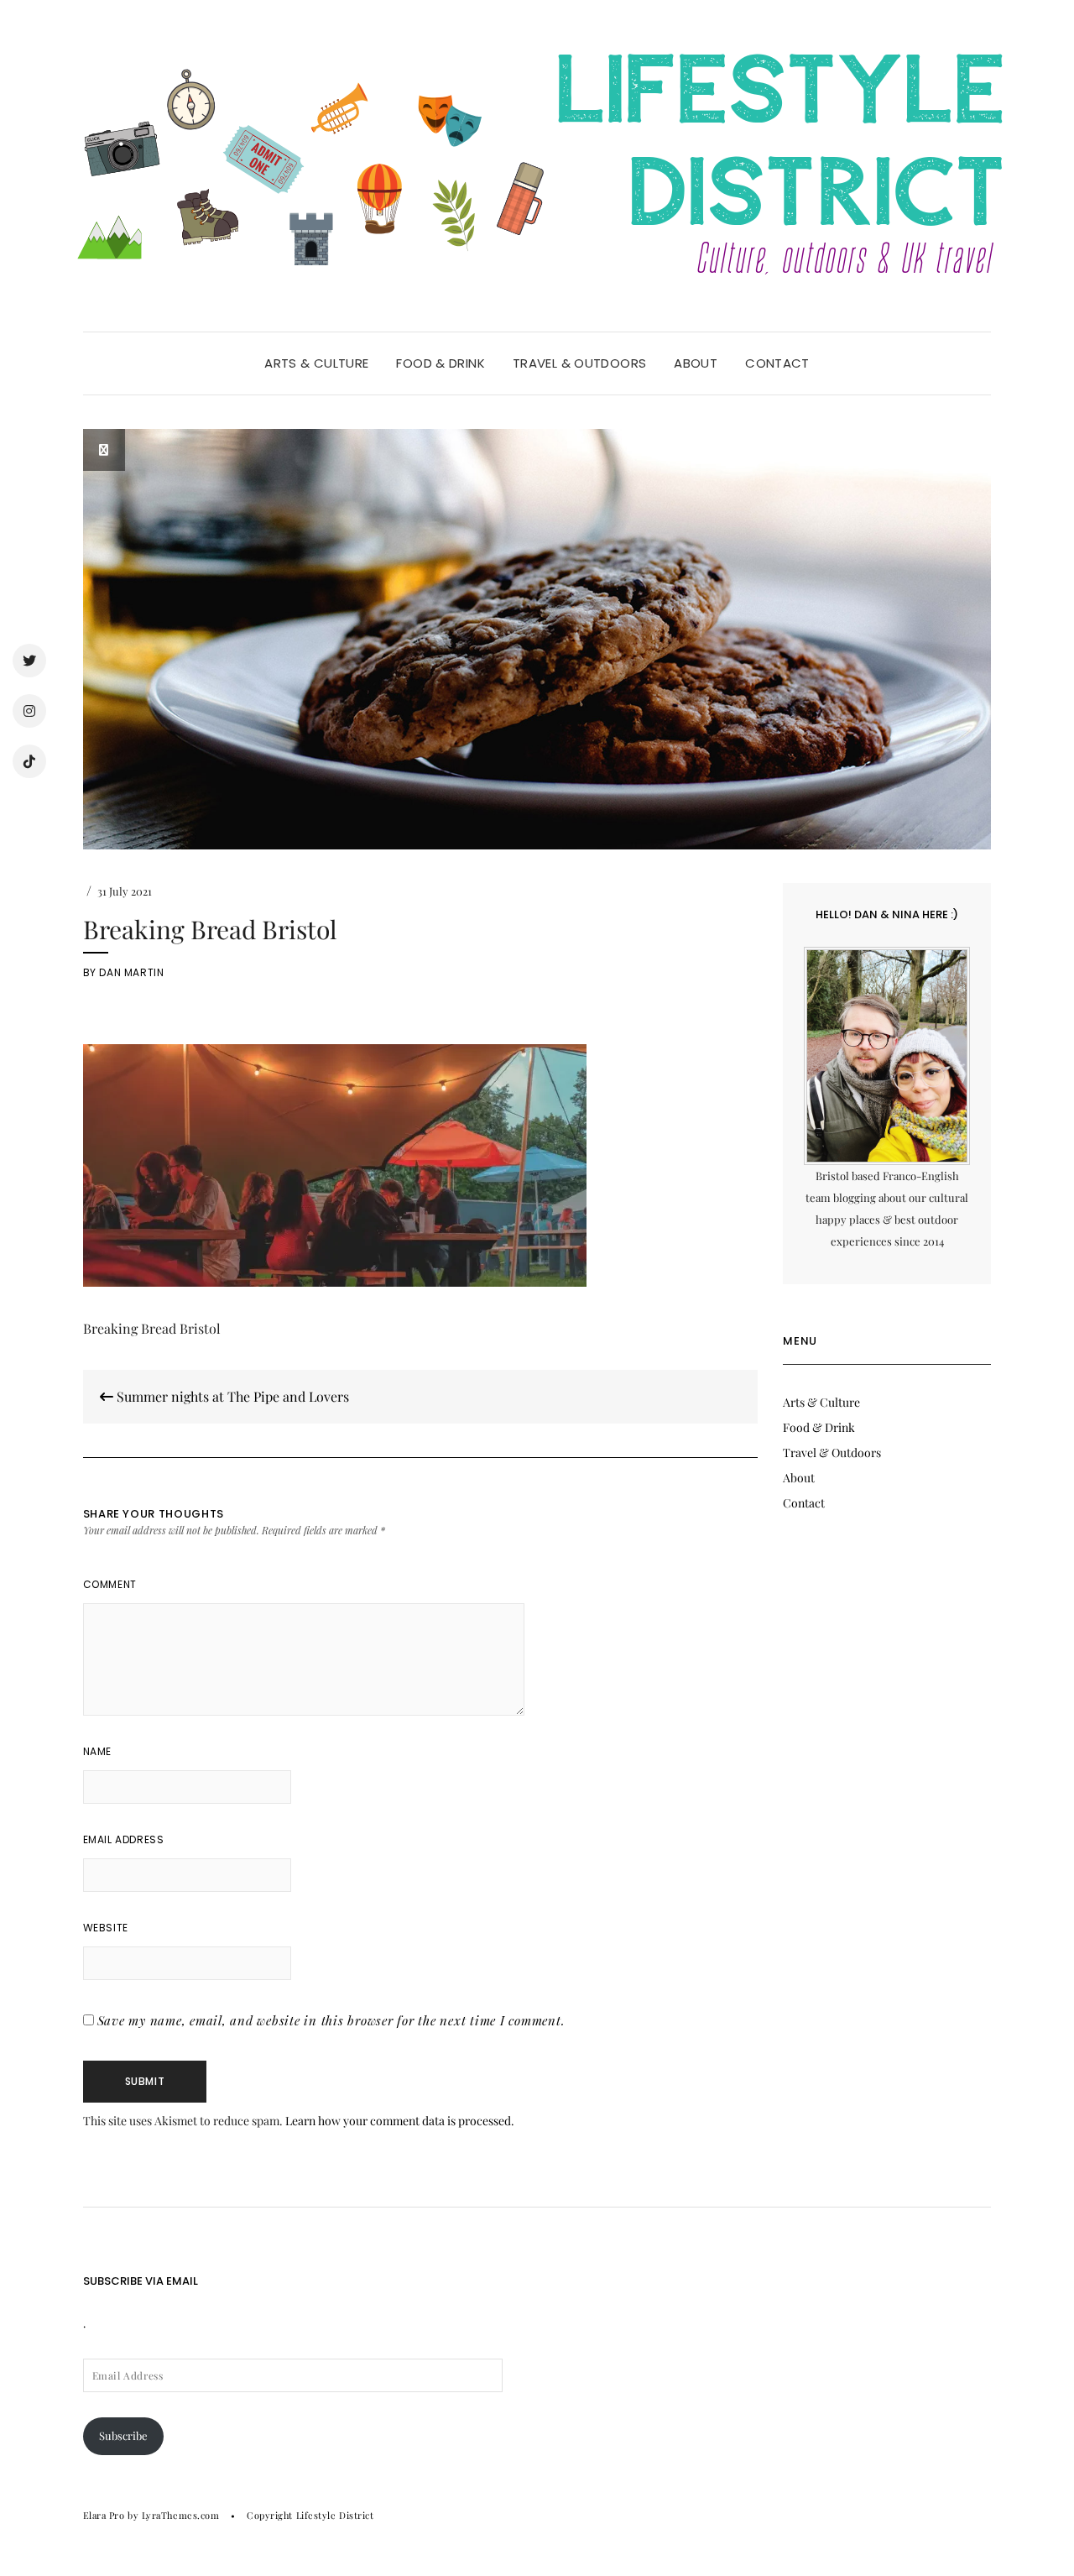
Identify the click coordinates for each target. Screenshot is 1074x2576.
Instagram (29, 711)
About (696, 363)
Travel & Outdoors (579, 363)
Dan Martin (131, 972)
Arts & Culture (316, 363)
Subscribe (123, 2435)
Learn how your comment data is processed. (400, 2121)
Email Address (124, 1839)
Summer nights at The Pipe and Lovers (231, 1396)
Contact (777, 363)
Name (97, 1751)
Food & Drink (441, 363)
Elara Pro (104, 2515)
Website (106, 1928)
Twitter (29, 661)
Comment (110, 1584)
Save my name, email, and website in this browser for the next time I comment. (331, 2020)
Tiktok (29, 761)
